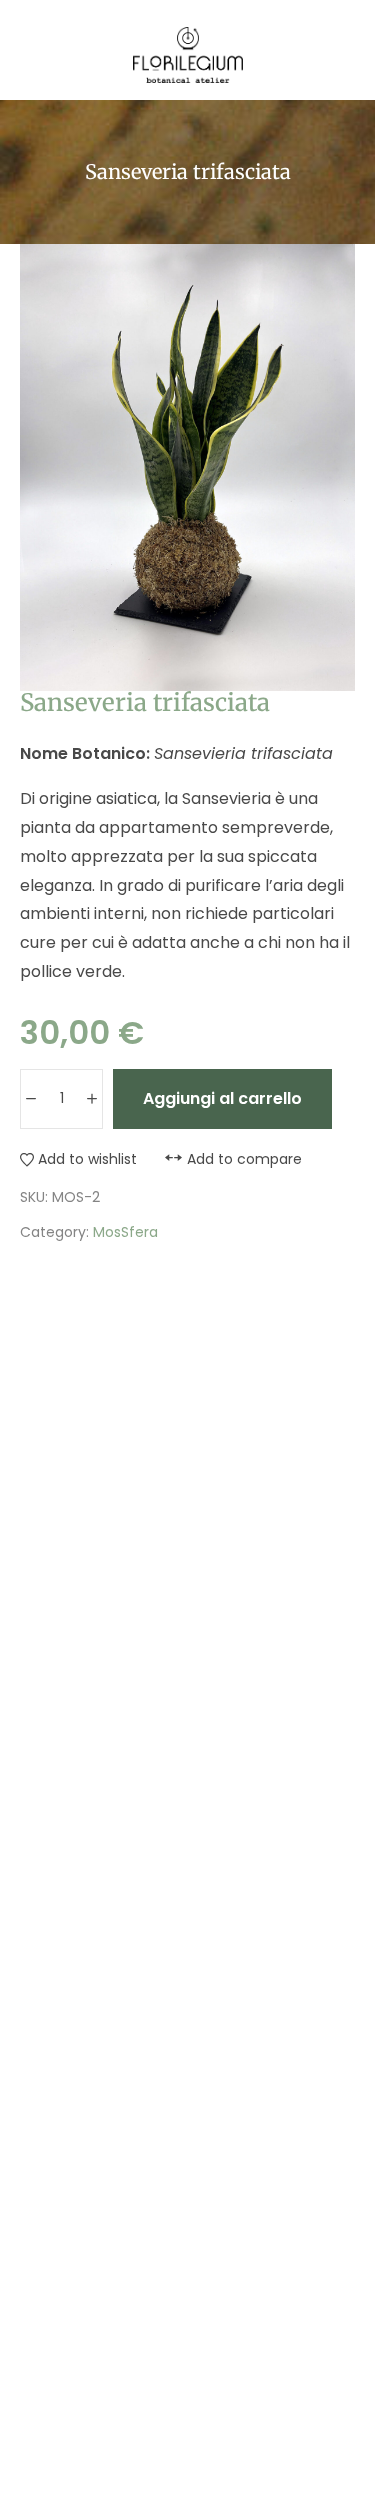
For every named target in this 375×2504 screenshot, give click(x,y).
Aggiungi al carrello (222, 1098)
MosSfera (125, 1232)
